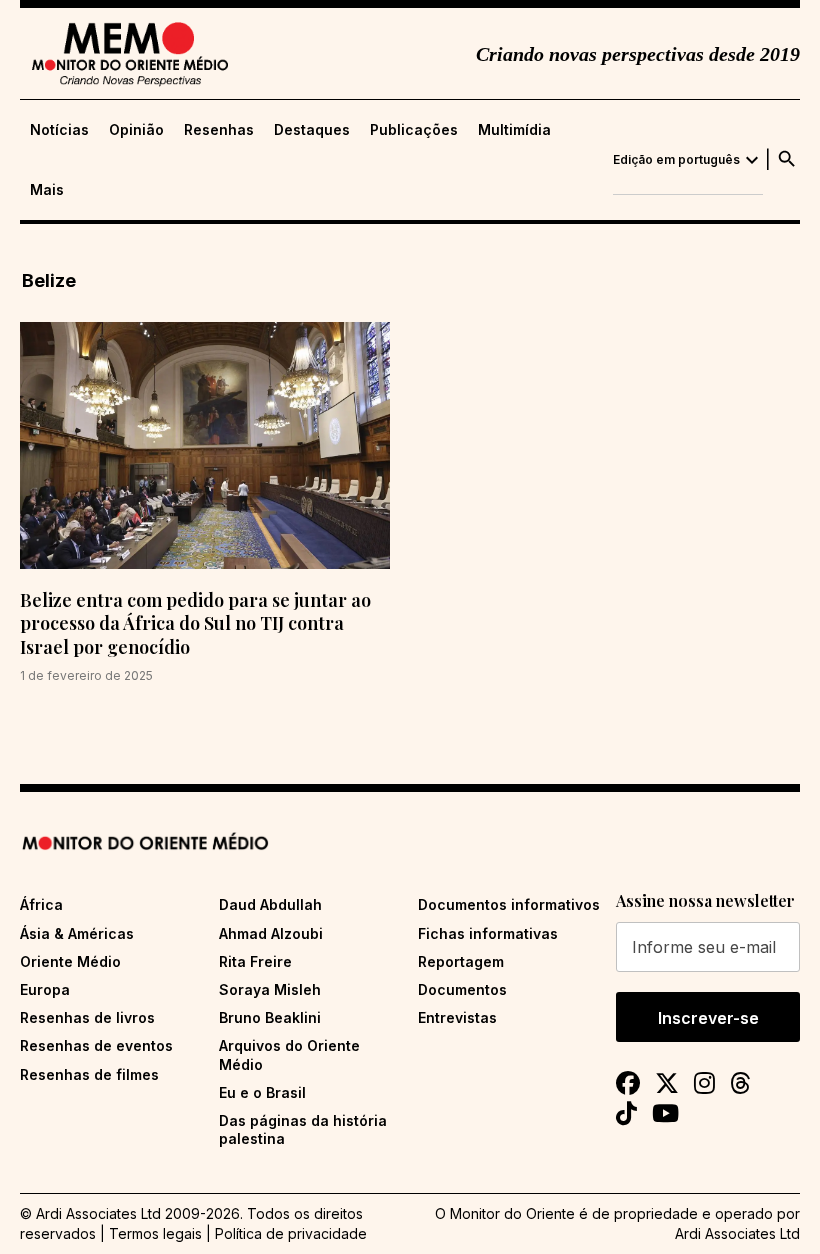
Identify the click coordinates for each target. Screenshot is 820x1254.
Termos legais (155, 1233)
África (41, 904)
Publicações (414, 130)
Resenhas (219, 130)
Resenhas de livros (87, 1017)
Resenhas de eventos (96, 1045)
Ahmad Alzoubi (271, 933)
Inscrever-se (708, 1018)
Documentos (462, 989)
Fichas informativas (488, 933)
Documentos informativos (509, 904)
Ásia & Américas (77, 933)
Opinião (136, 130)
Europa (45, 989)
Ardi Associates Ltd (737, 1233)
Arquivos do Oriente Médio (289, 1054)
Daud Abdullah (270, 904)
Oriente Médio (70, 961)
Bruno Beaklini (270, 1017)
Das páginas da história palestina (303, 1129)
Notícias (59, 130)
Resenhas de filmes (89, 1074)
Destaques (312, 130)
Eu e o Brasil (262, 1092)
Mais (47, 190)
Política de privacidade (291, 1233)
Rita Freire (255, 961)
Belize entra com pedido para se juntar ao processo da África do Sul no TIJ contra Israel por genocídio (195, 623)
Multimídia (514, 130)
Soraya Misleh (270, 989)
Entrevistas (457, 1017)
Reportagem (461, 961)
